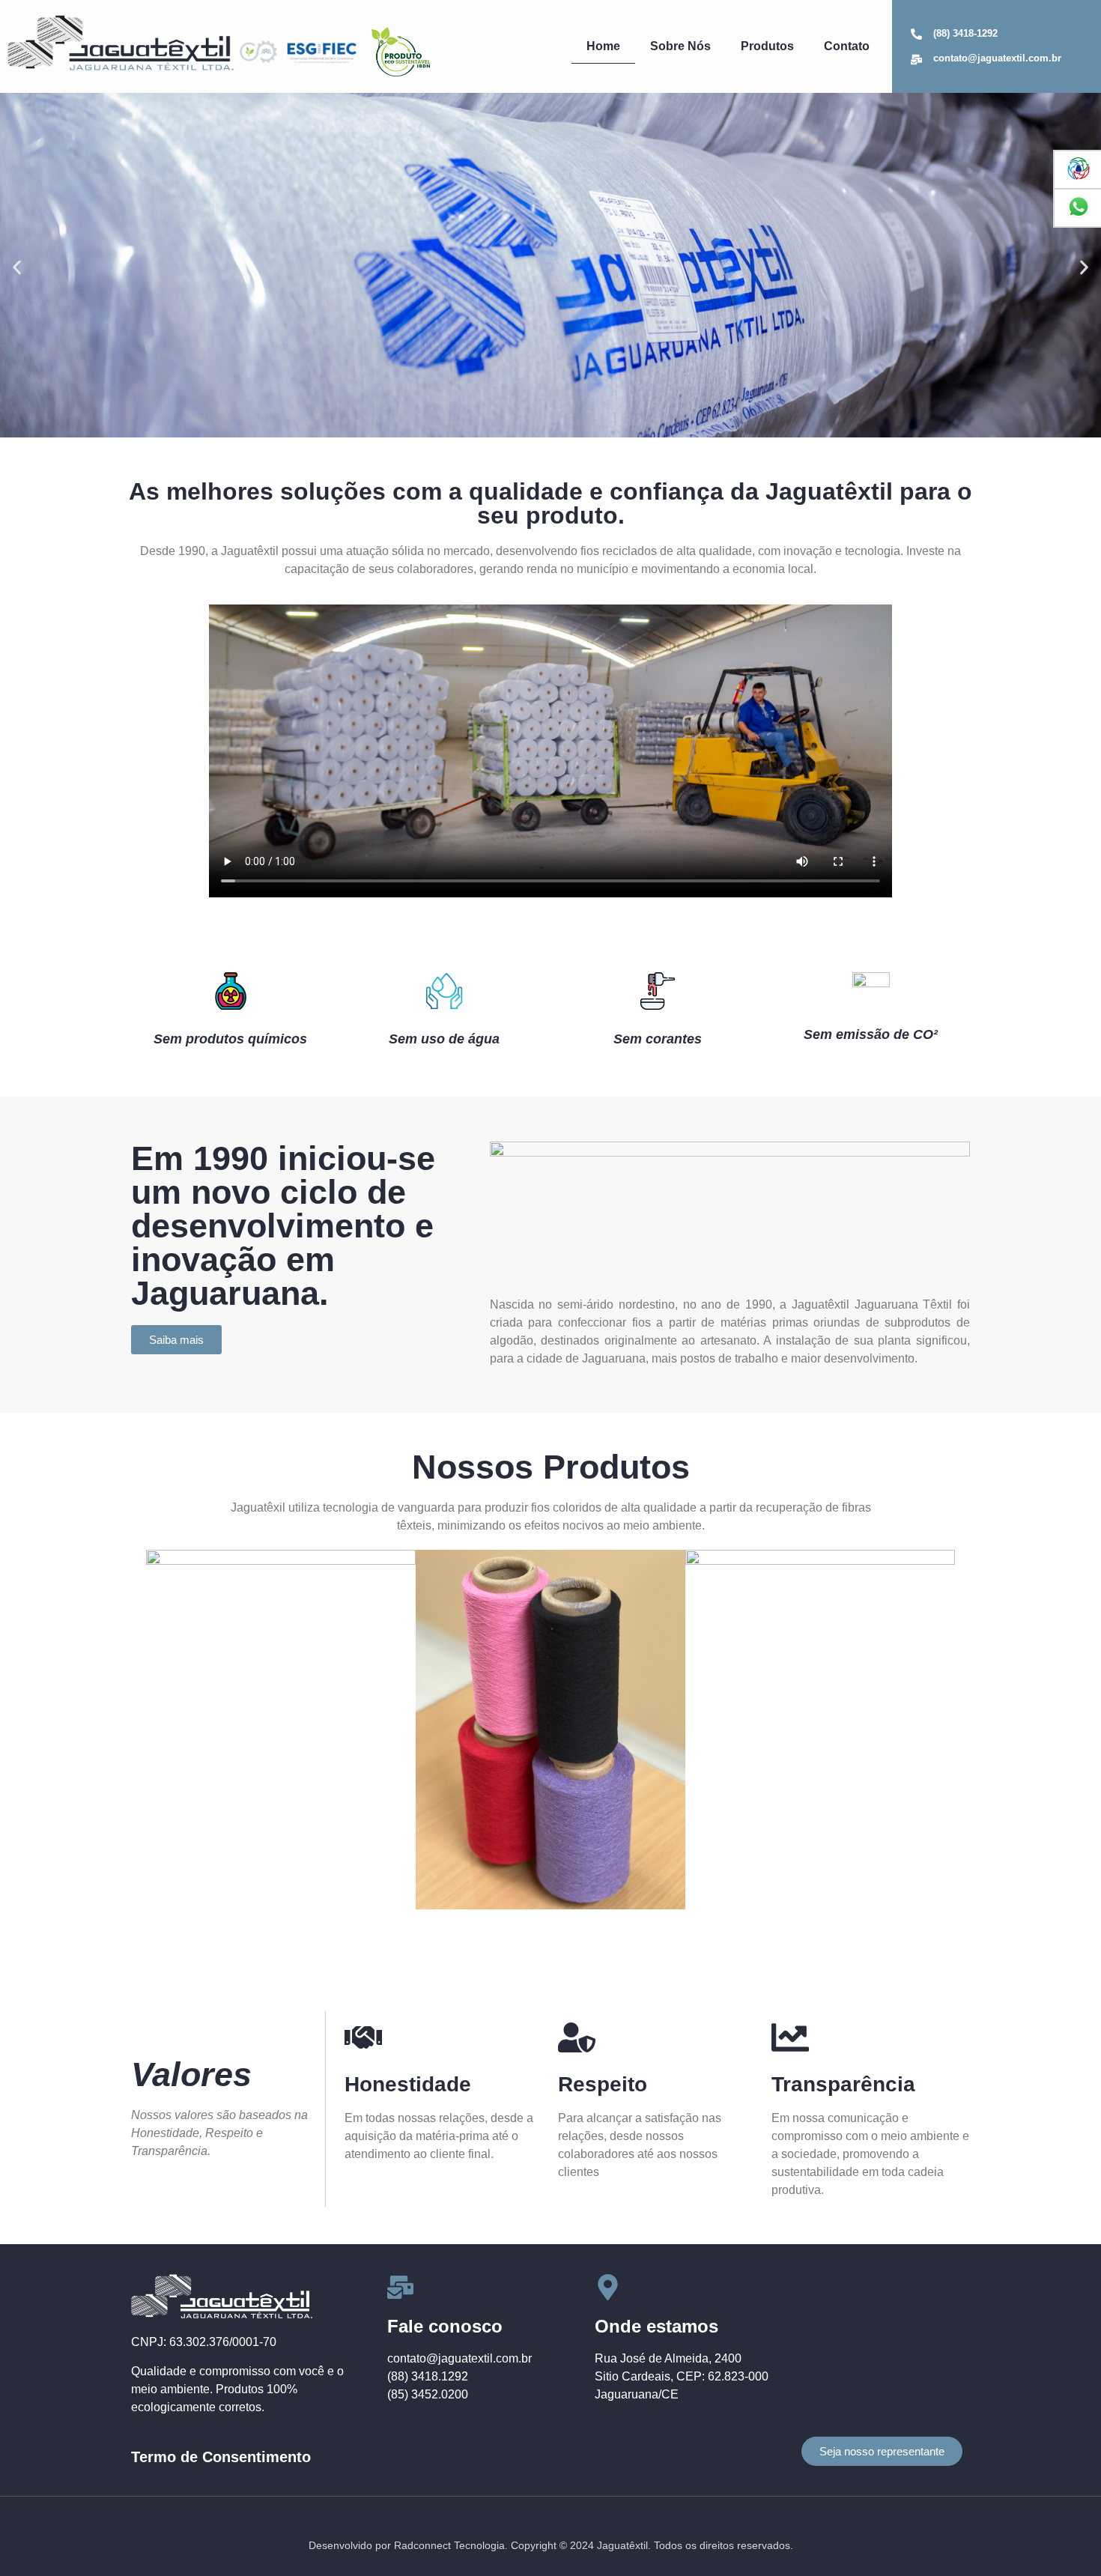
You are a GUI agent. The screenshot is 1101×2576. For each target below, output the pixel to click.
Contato (847, 46)
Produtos (767, 46)
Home (603, 46)
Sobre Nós (680, 46)
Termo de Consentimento (221, 2457)
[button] (17, 268)
